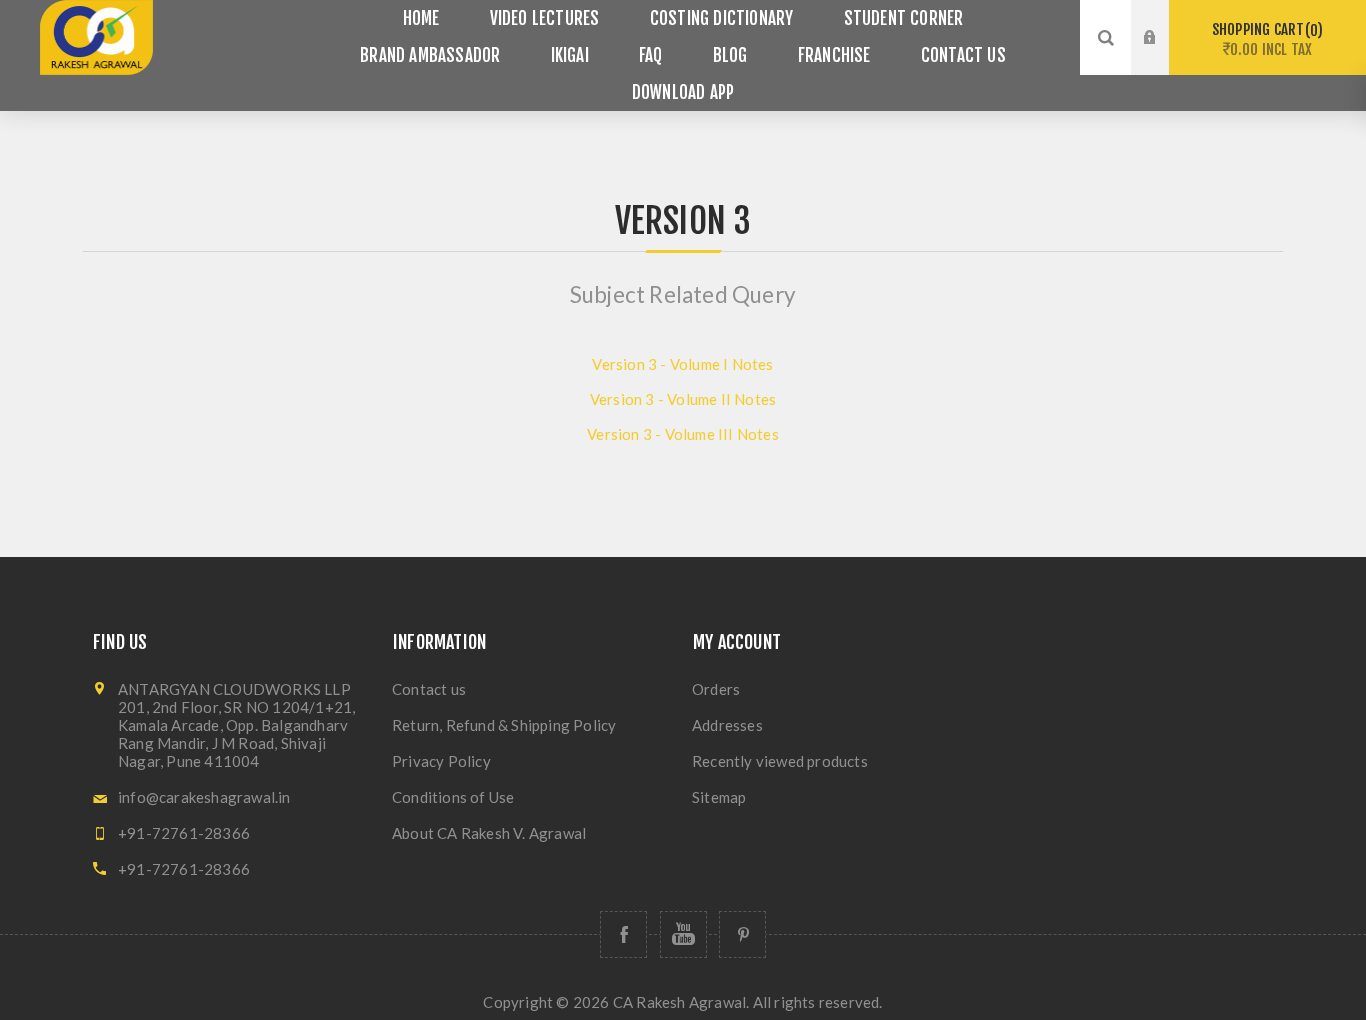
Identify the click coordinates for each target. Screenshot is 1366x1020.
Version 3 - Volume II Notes (683, 399)
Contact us (429, 689)
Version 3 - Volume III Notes (683, 434)
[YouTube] (683, 934)
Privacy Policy (441, 761)
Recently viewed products (780, 761)
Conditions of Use (453, 797)
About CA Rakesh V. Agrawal (489, 833)
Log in (1165, 19)
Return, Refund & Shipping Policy (504, 725)
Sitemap (719, 797)
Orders (716, 689)
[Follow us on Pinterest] (742, 934)
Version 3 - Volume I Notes (682, 364)
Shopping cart (1264, 39)
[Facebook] (623, 934)
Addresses (727, 725)
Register (1165, 57)
